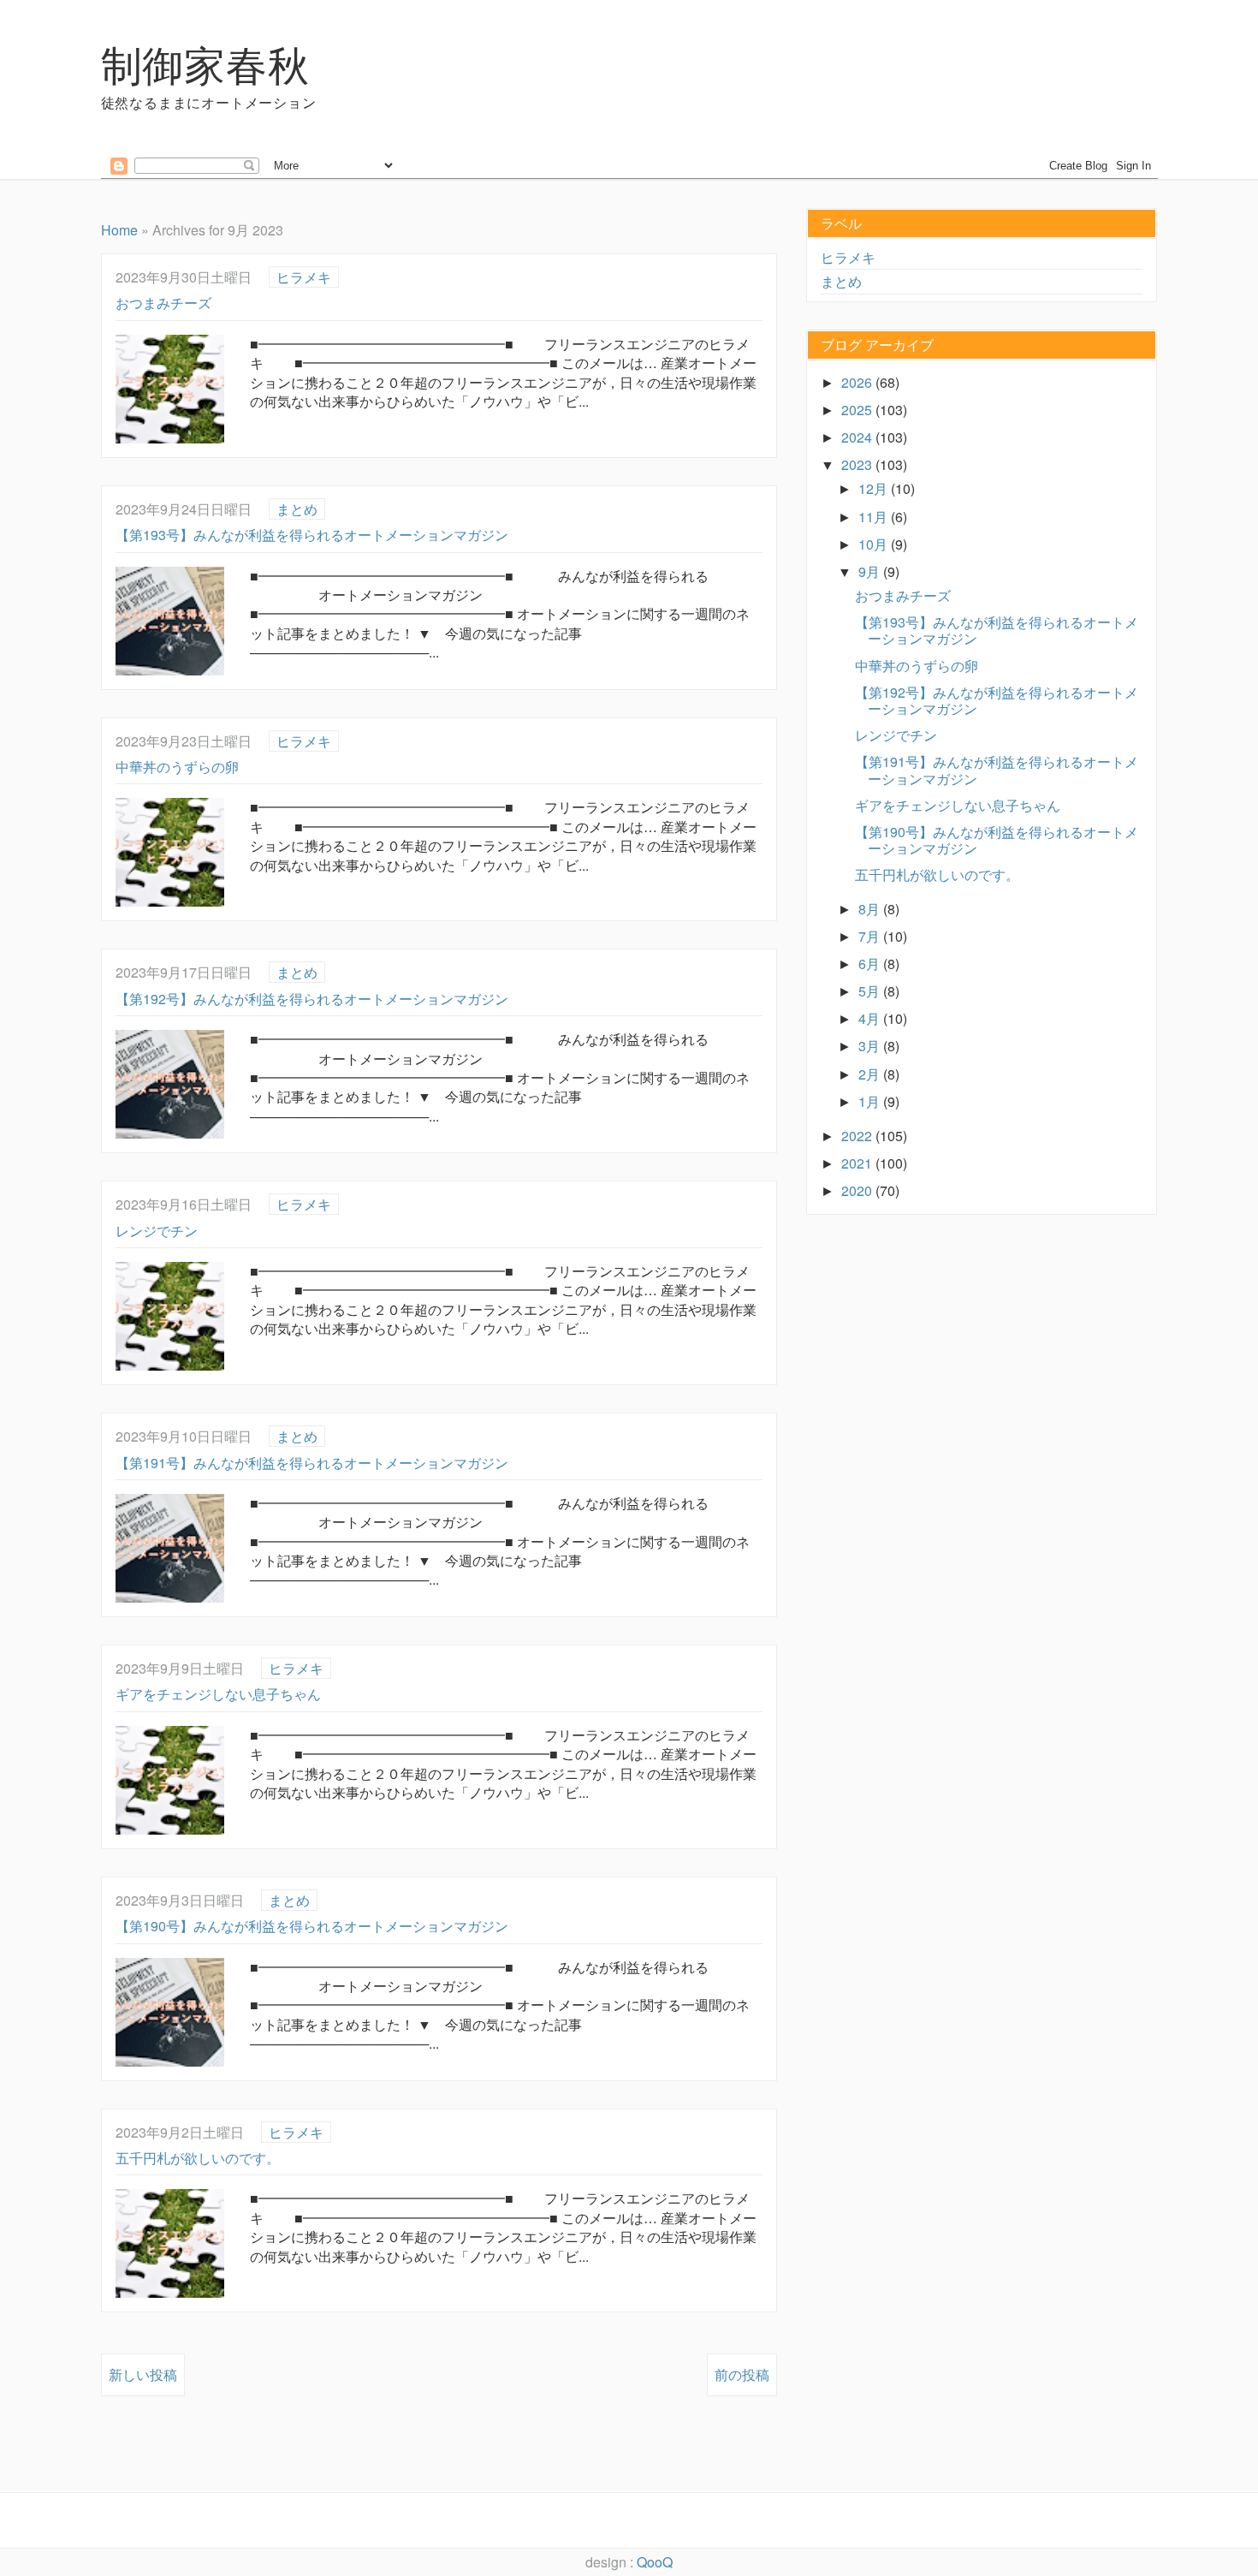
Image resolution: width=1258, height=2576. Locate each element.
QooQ (655, 2562)
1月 (871, 1101)
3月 (871, 1046)
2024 (858, 437)
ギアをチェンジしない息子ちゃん (218, 1694)
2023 (858, 464)
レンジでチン (157, 1231)
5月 (871, 991)
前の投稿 (742, 2374)
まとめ (297, 509)
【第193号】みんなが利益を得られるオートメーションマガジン (312, 535)
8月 (871, 909)
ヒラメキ (304, 277)
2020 (858, 1190)
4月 (871, 1018)
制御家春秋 (205, 63)
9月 (871, 571)
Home (119, 230)
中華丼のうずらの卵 (177, 767)
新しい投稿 (143, 2374)
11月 (875, 517)
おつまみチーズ (163, 303)
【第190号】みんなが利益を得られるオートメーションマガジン (312, 1926)
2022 (858, 1136)
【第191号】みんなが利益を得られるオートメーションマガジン (312, 1463)
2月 (871, 1074)
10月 (875, 544)
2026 (858, 382)
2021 (858, 1163)
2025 (858, 410)
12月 (875, 488)
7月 (871, 936)
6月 (871, 964)
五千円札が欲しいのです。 (198, 2158)
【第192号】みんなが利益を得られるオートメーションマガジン (312, 999)
